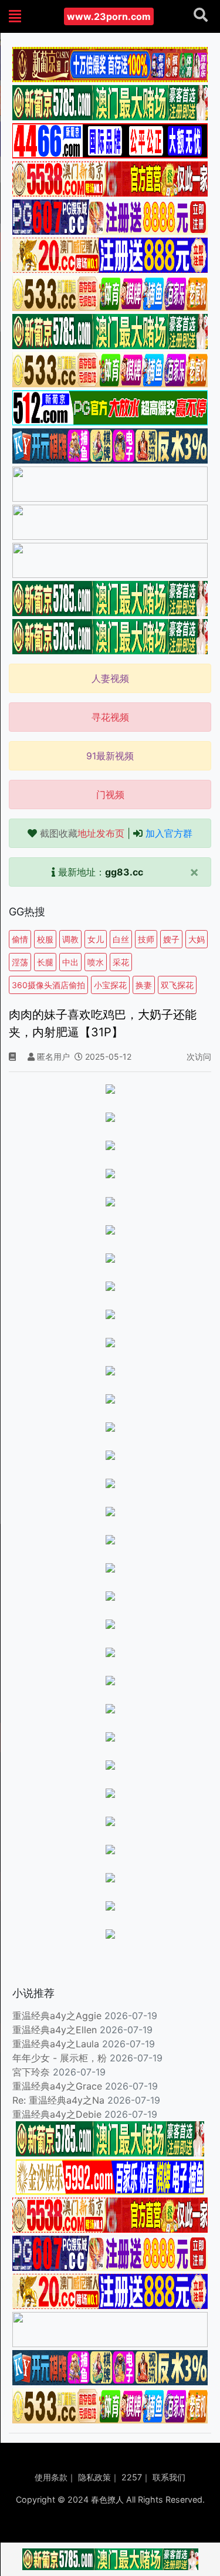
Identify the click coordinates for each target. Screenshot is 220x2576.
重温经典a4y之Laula (57, 2044)
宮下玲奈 (31, 2072)
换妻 (144, 985)
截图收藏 (82, 833)
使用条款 (51, 2477)
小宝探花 (110, 985)
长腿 (45, 962)
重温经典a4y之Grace (57, 2086)
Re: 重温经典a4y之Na (58, 2100)
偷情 (20, 939)
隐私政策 (94, 2477)
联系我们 (169, 2477)
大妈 (197, 939)
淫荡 (20, 962)
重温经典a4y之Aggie (57, 2016)
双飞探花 (177, 985)
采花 (121, 962)
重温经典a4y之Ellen (55, 2030)
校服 (45, 939)
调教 (70, 939)
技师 (146, 939)
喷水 (96, 962)
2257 (132, 2477)
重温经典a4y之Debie (57, 2114)
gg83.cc (124, 872)
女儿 (96, 939)
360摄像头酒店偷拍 (48, 985)
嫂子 (171, 939)
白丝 (121, 939)
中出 (70, 962)
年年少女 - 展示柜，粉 (60, 2058)
